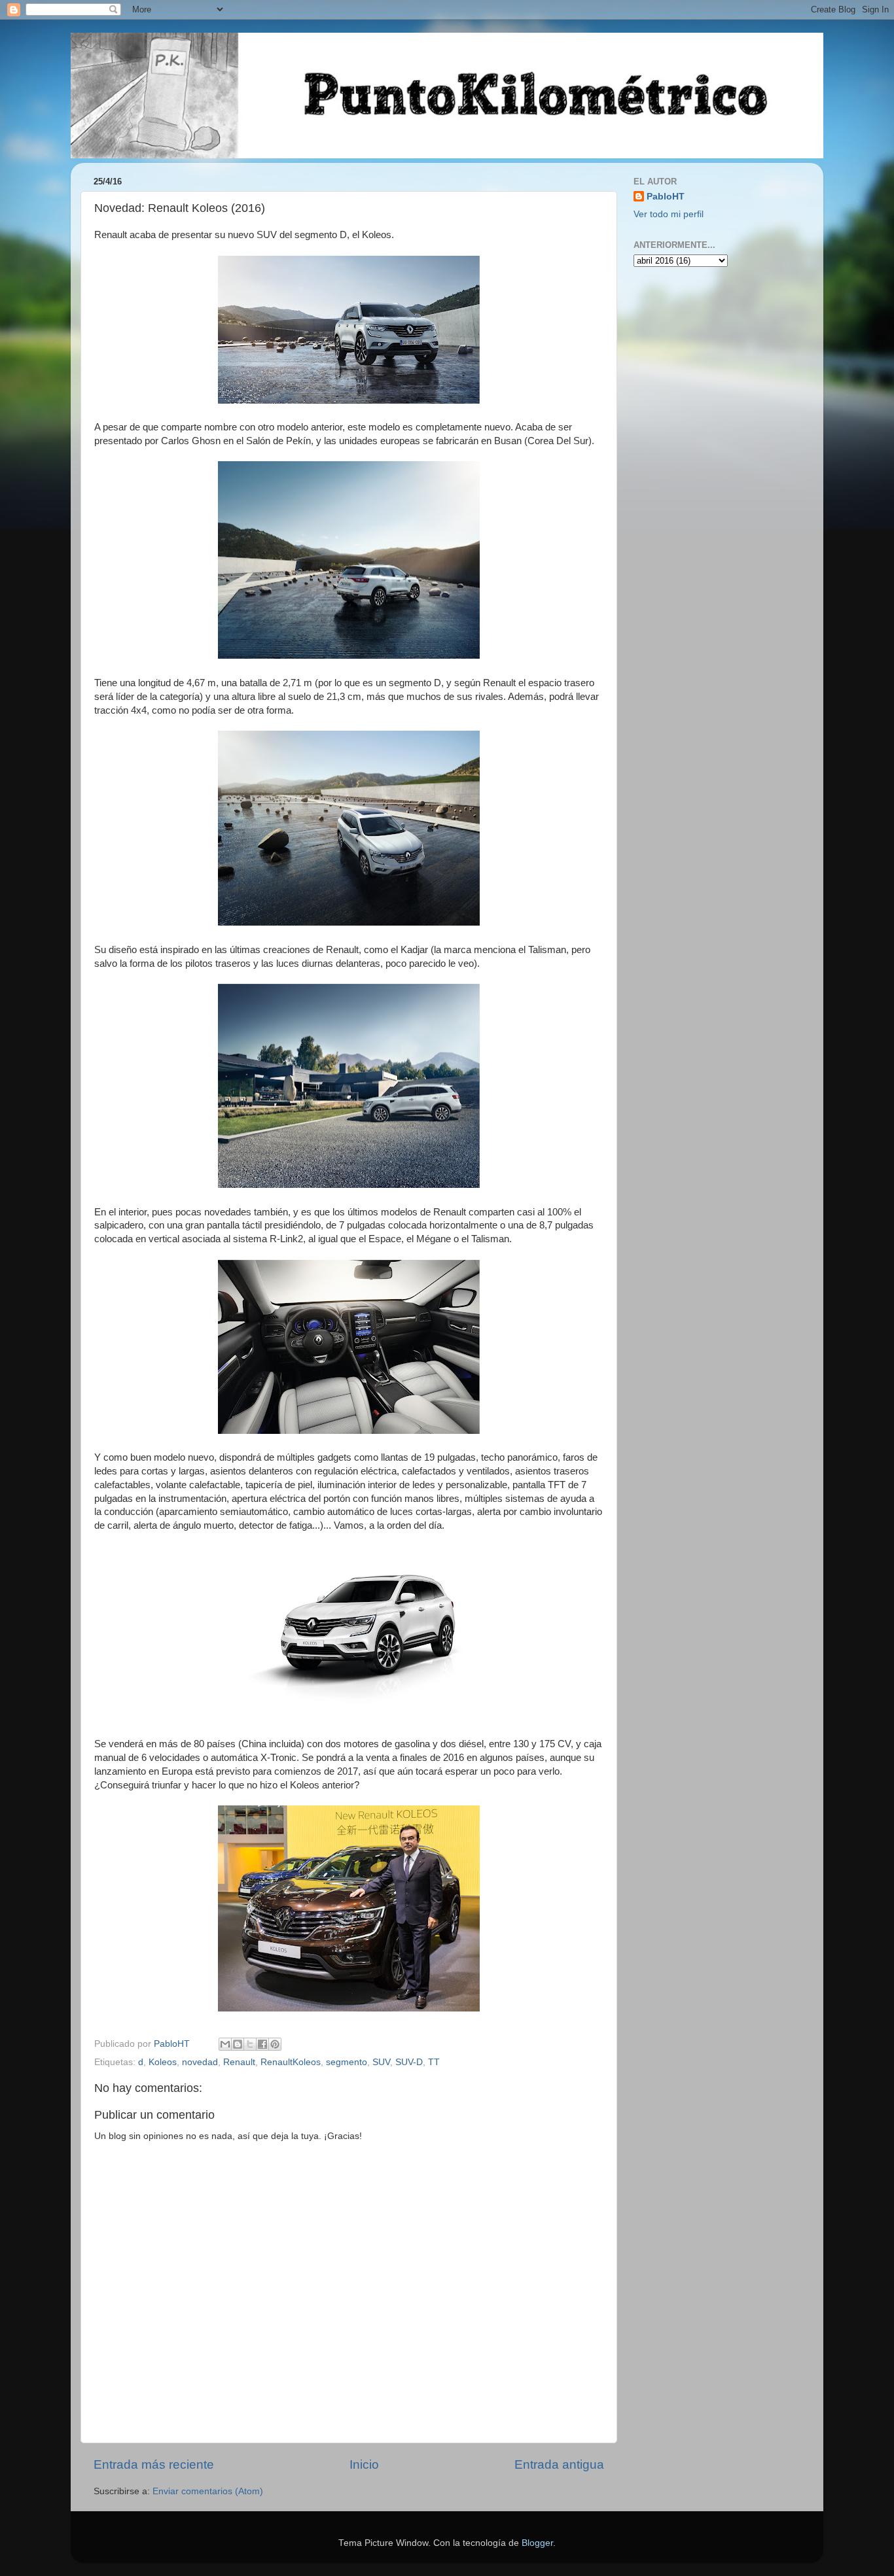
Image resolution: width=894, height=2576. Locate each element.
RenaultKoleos (291, 2062)
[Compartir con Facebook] (262, 2044)
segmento (347, 2062)
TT (434, 2062)
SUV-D (409, 2062)
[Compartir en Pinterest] (275, 2044)
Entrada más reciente (154, 2464)
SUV (381, 2062)
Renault (239, 2062)
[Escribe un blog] (238, 2044)
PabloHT (666, 197)
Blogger (537, 2543)
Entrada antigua (559, 2464)
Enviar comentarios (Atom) (208, 2491)
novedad (200, 2062)
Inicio (364, 2464)
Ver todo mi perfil (669, 214)
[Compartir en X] (250, 2044)
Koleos (163, 2062)
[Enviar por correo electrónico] (225, 2044)
